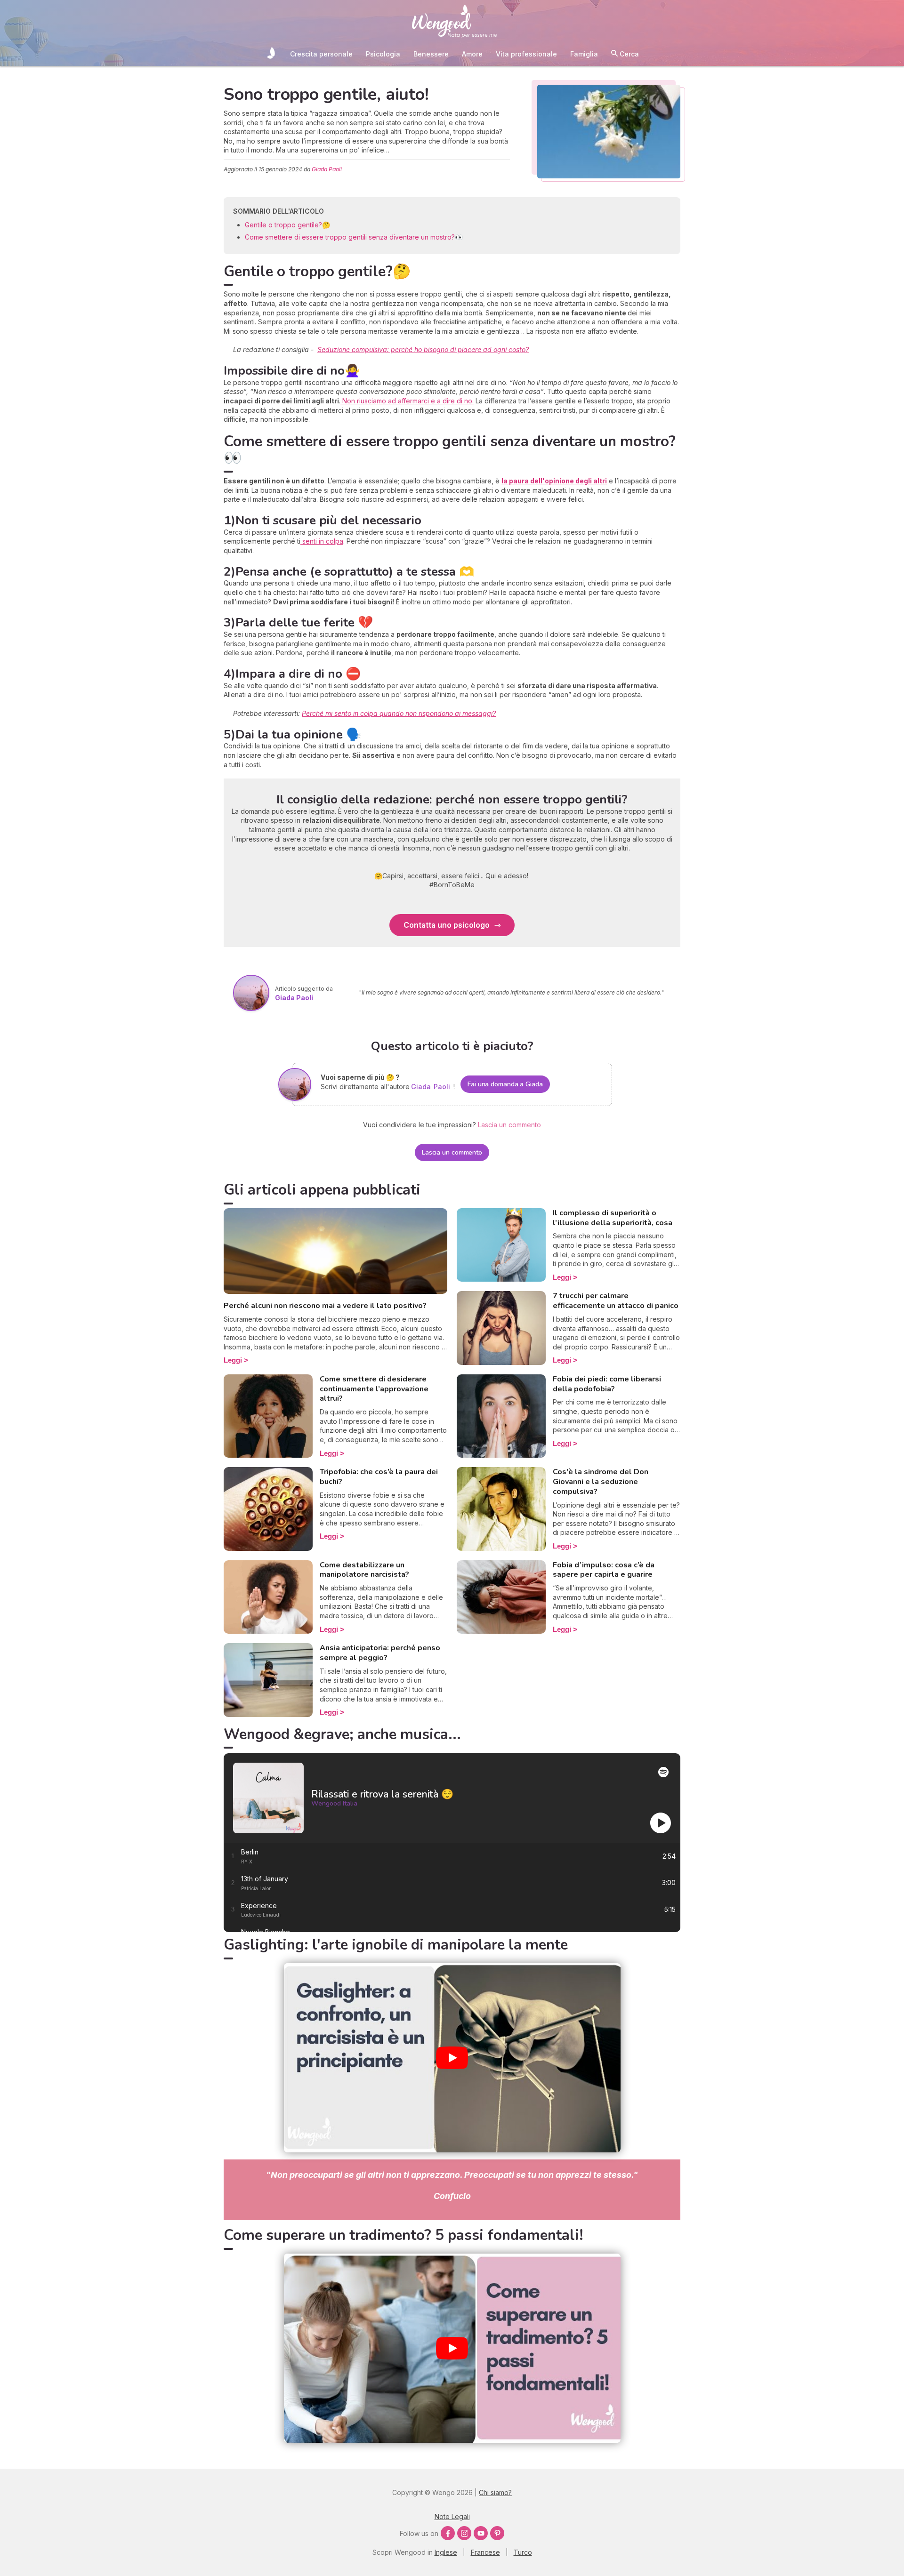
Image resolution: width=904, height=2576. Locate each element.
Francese (485, 2552)
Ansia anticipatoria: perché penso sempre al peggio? (380, 1653)
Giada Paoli (327, 169)
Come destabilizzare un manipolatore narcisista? (364, 1570)
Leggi (233, 1360)
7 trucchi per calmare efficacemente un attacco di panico (616, 1301)
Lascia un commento (452, 1152)
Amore (472, 54)
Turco (523, 2552)
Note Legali (452, 2516)
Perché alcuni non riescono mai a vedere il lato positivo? (325, 1306)
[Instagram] (464, 2533)
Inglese (446, 2552)
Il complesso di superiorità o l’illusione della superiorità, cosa (613, 1218)
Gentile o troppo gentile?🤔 (287, 225)
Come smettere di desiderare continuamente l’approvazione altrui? (374, 1389)
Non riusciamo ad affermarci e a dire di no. (407, 401)
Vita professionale (526, 54)
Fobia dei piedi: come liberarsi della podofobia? (607, 1384)
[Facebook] (448, 2533)
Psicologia (383, 54)
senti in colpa (322, 541)
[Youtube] (481, 2533)
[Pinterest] (497, 2533)
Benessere (431, 54)
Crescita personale (321, 54)
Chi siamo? (495, 2492)
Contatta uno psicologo (447, 925)
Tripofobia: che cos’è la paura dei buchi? (379, 1477)
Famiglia (584, 54)
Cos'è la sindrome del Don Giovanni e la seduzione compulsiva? (601, 1482)
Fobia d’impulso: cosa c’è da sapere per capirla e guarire (604, 1570)
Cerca (628, 54)
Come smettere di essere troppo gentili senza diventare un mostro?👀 (354, 237)
